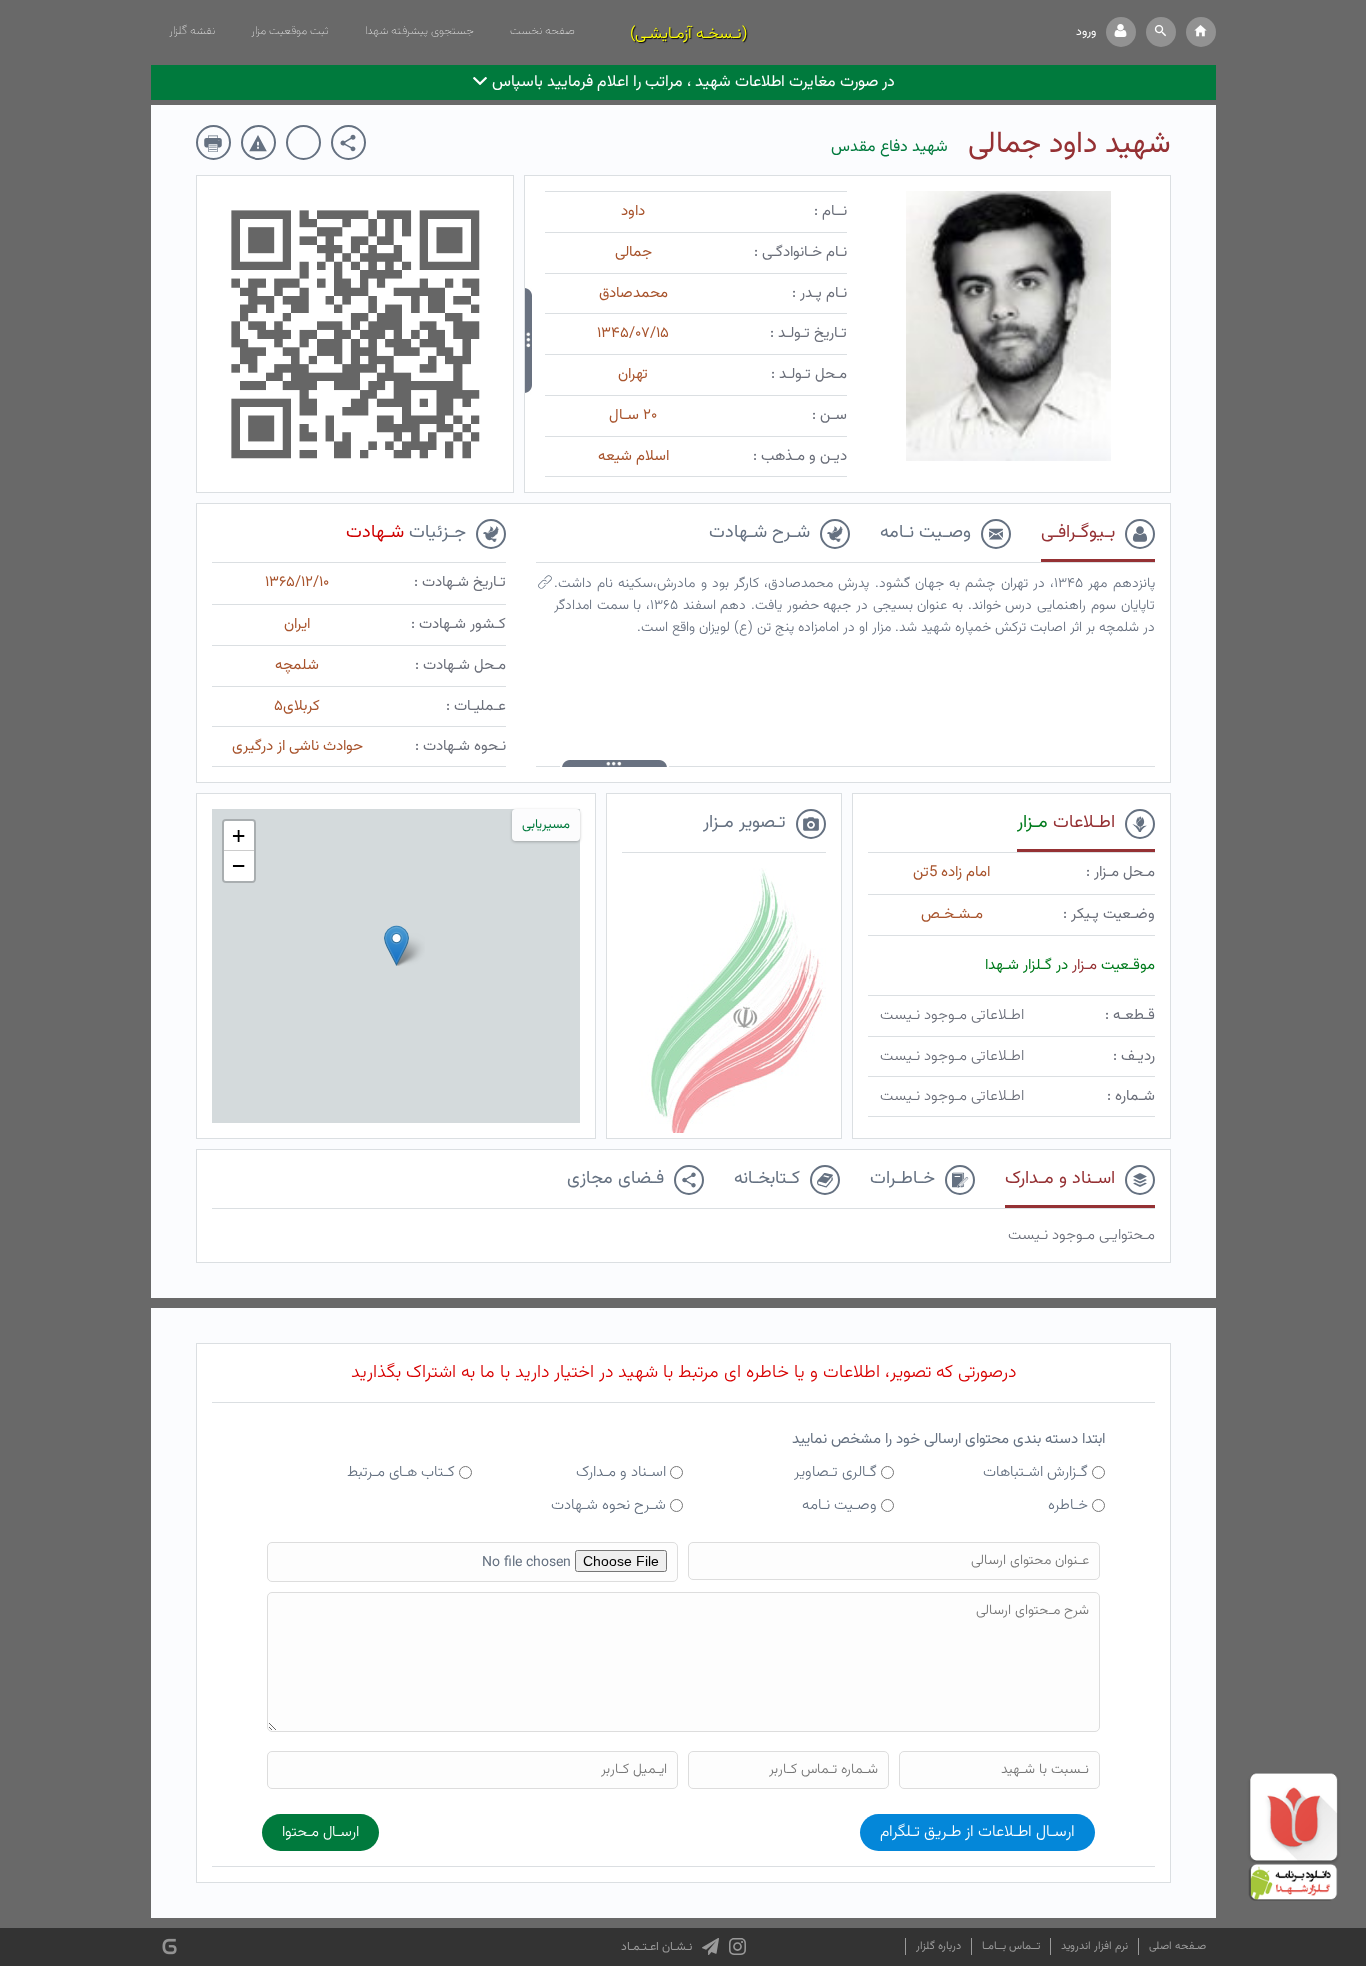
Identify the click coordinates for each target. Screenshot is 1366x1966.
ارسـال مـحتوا (320, 1832)
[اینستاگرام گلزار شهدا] (737, 1947)
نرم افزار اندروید (1094, 1946)
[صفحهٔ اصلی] (1201, 32)
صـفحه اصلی (1177, 1946)
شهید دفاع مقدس (889, 147)
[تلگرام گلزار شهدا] (710, 1947)
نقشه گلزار (192, 31)
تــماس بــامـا (1011, 1946)
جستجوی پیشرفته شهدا (419, 31)
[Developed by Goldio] (169, 1947)
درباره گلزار (938, 1946)
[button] (1161, 32)
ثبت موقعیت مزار (290, 31)
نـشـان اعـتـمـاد (656, 1947)
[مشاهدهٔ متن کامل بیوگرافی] (545, 587)
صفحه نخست (542, 31)
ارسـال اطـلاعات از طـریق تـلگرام (977, 1832)
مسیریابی (546, 825)
